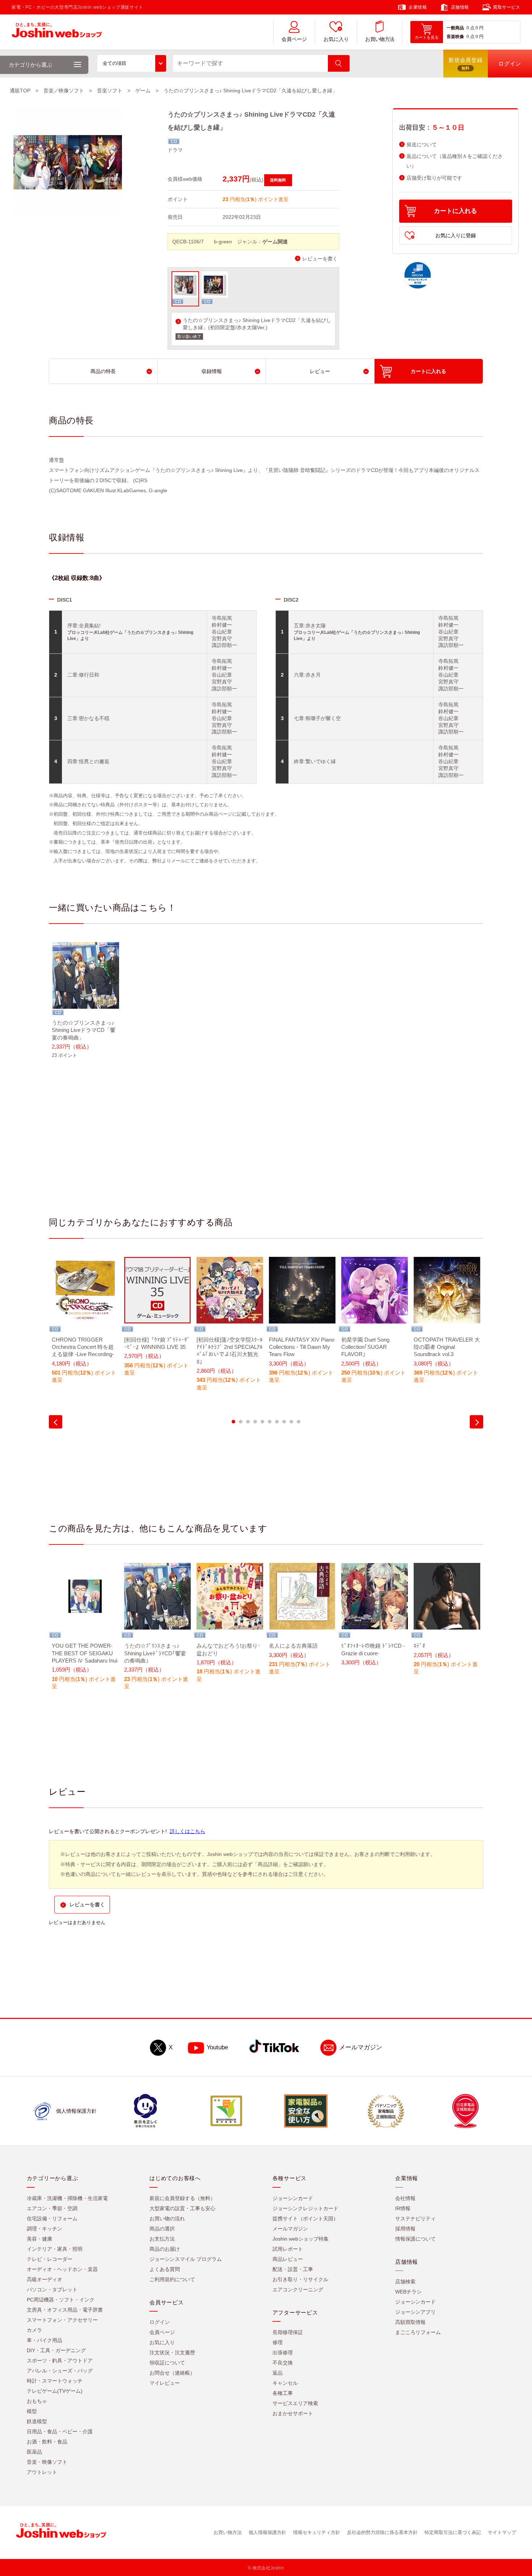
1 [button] (233, 1422)
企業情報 (418, 7)
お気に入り (336, 39)
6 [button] (270, 1422)
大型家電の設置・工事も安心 (182, 2208)
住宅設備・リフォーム (52, 2219)
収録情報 (212, 371)
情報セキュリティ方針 (317, 2532)
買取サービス (507, 7)
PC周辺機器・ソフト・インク (61, 2300)
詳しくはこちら (187, 1831)
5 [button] (262, 1422)
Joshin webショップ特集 (301, 2239)
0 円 (480, 28)
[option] (85, 1005)
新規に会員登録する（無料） (182, 2198)
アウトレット (42, 2472)
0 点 (470, 28)
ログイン (160, 2322)
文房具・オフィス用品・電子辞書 (65, 2310)
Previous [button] (56, 1422)
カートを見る (427, 37)
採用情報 (405, 2229)
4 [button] (255, 1422)
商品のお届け (165, 2249)
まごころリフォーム (418, 2332)
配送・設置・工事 (293, 2269)
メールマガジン (361, 2047)
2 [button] (241, 1422)
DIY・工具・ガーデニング (56, 2350)
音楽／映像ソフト (64, 91)
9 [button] (291, 1422)
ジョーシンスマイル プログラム (186, 2259)
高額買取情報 (410, 2322)
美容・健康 (39, 2239)
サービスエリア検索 (295, 2403)
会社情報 (405, 2198)
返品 (278, 2373)
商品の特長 (103, 371)
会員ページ (294, 39)
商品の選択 (162, 2229)
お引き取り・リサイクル (300, 2279)
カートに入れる (455, 211)
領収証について (167, 2363)
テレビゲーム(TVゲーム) (55, 2391)
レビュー (320, 371)
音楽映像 (455, 37)
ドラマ (175, 150)
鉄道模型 (37, 2421)
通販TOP (20, 91)
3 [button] (248, 1422)
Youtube (217, 2047)
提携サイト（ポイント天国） (305, 2219)
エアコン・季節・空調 (52, 2208)
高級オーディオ (45, 2279)
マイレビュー (165, 2383)
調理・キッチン (45, 2229)
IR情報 (403, 2208)
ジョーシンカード (293, 2198)
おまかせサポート (293, 2413)
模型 (32, 2411)
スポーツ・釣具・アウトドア (60, 2360)
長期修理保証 (288, 2332)
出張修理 (283, 2353)
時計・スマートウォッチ (55, 2381)
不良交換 (283, 2363)
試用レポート (288, 2249)
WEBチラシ (408, 2292)
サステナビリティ (415, 2219)
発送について (422, 145)
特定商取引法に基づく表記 (453, 2532)
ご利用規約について (172, 2279)
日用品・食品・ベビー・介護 (60, 2431)
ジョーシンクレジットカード (305, 2208)
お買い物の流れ (167, 2219)
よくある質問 (165, 2269)
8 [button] (284, 1422)
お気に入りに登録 (456, 235)
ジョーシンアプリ (415, 2312)
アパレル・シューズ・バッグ (60, 2371)
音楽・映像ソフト (47, 2462)
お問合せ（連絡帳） (172, 2373)
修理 (278, 2342)
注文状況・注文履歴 (172, 2353)
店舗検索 (405, 2282)
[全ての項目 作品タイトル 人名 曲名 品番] (132, 63)
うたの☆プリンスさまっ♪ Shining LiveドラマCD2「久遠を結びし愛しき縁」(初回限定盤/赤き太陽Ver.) (257, 324)
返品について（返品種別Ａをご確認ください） (455, 161)
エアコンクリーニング (298, 2289)
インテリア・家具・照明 (55, 2249)
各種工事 (283, 2393)
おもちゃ (37, 2401)
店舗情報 (460, 7)
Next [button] (476, 1422)
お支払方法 (162, 2239)
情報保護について (415, 2239)
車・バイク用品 (45, 2340)
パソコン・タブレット (52, 2289)
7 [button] (277, 1422)
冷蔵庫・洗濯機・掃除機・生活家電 (67, 2198)
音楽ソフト (110, 91)
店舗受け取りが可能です (434, 178)
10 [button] (299, 1422)
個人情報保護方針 (267, 2532)
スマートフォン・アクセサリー (62, 2320)
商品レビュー (288, 2259)
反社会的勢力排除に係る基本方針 (382, 2532)
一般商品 (455, 28)
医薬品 (34, 2452)
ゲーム (143, 91)
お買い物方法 (380, 39)
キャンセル (285, 2383)
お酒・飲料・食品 (47, 2442)
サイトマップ (502, 2532)
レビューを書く (320, 259)
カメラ (34, 2330)
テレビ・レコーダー (50, 2259)
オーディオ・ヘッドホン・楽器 (62, 2269)
